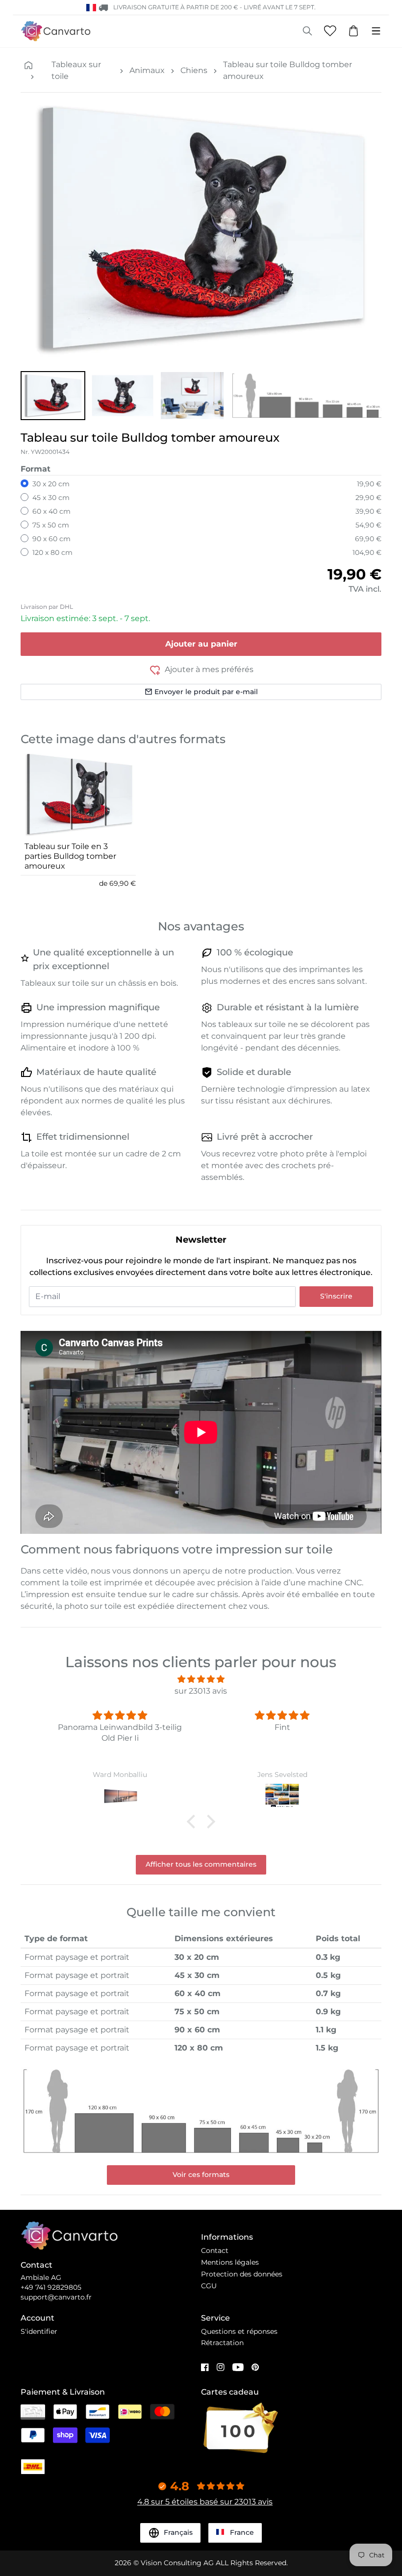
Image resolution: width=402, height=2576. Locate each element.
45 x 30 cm (51, 498)
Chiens (194, 70)
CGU (209, 2286)
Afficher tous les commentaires (201, 1864)
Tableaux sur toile (76, 70)
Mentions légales (230, 2262)
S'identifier (39, 2331)
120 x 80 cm (52, 552)
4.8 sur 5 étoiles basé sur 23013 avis (205, 2502)
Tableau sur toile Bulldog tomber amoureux (288, 70)
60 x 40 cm (51, 511)
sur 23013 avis (201, 1691)
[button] (53, 396)
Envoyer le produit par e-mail (206, 692)
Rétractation (222, 2343)
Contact (215, 2251)
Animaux (147, 70)
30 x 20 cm (51, 484)
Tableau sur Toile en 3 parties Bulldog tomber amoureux (70, 856)
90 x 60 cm (51, 539)
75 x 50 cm (51, 525)
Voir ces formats (201, 2175)
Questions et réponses (239, 2331)
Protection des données (242, 2274)
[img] (201, 1679)
